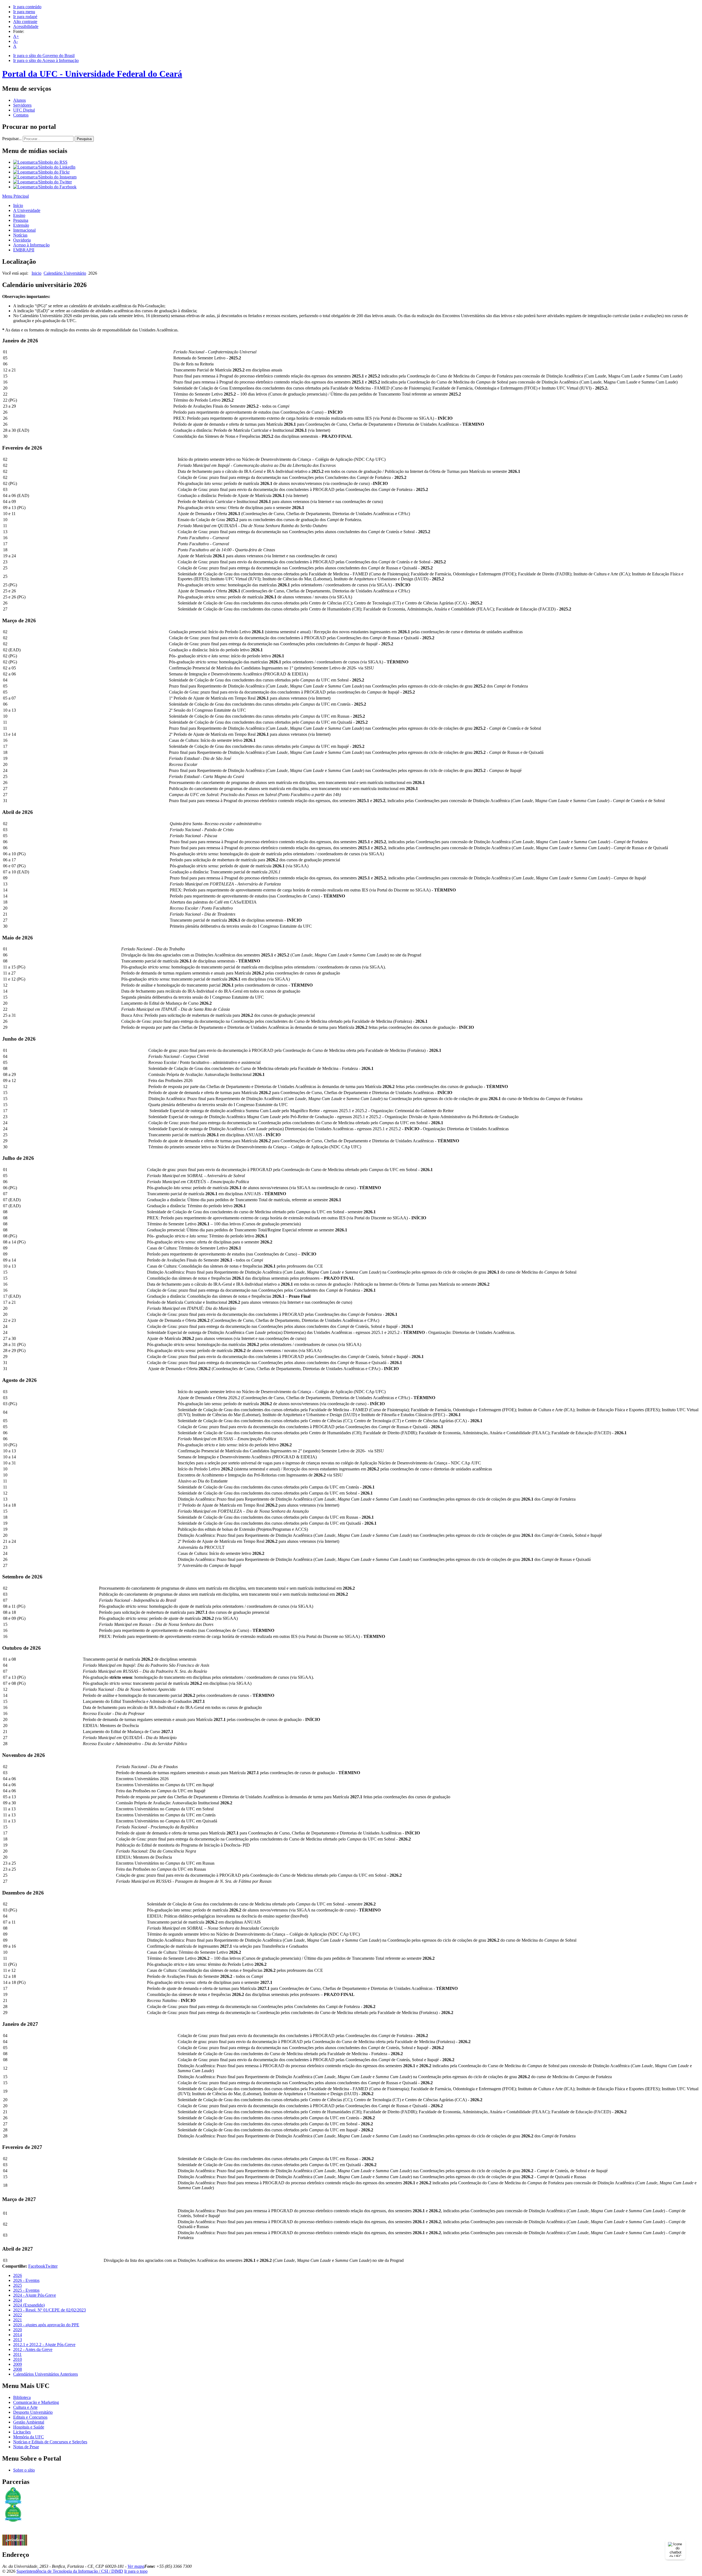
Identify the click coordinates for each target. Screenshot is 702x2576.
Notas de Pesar (26, 2447)
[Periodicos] (15, 2544)
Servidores (22, 105)
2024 (18, 2300)
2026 (18, 2275)
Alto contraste (25, 22)
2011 (17, 2354)
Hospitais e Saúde (29, 2427)
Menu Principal (15, 196)
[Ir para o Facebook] (45, 187)
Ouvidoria (22, 240)
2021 (18, 2320)
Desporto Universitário (33, 2412)
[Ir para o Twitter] (43, 182)
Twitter (51, 2266)
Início (18, 205)
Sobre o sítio (24, 2470)
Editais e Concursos (30, 2417)
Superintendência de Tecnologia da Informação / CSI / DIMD (70, 2571)
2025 (18, 2285)
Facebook (37, 2266)
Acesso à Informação (31, 245)
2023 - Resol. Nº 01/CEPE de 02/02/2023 (49, 2310)
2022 (18, 2315)
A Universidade (27, 210)
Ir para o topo (136, 2571)
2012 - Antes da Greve (33, 2349)
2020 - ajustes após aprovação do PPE (46, 2325)
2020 (18, 2330)
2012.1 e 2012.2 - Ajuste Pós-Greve (44, 2344)
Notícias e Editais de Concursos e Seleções (50, 2442)
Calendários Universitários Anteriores (46, 2374)
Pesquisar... (12, 139)
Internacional (24, 230)
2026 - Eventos (26, 2280)
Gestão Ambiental (29, 2422)
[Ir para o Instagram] (45, 177)
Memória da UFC (29, 2437)
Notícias (20, 235)
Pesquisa (84, 139)
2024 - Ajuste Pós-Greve (35, 2295)
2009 (18, 2364)
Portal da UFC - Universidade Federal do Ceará (92, 74)
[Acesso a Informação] (15, 2533)
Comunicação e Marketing (36, 2402)
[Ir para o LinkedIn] (44, 167)
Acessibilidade (26, 26)
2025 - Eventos (26, 2290)
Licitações (22, 2432)
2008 (18, 2369)
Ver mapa (136, 2566)
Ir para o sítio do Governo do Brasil (44, 56)
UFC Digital (24, 110)
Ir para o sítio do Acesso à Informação (46, 60)
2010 (18, 2359)
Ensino (19, 215)
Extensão (21, 225)
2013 (18, 2340)
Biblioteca (22, 2397)
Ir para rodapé (25, 17)
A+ (16, 36)
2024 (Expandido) (29, 2305)
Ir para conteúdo (27, 7)
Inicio (36, 273)
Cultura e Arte (25, 2407)
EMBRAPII (24, 250)
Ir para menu (24, 12)
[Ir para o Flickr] (41, 172)
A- (15, 41)
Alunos (19, 100)
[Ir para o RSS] (40, 162)
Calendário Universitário (65, 273)
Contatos (21, 115)
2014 (18, 2335)
